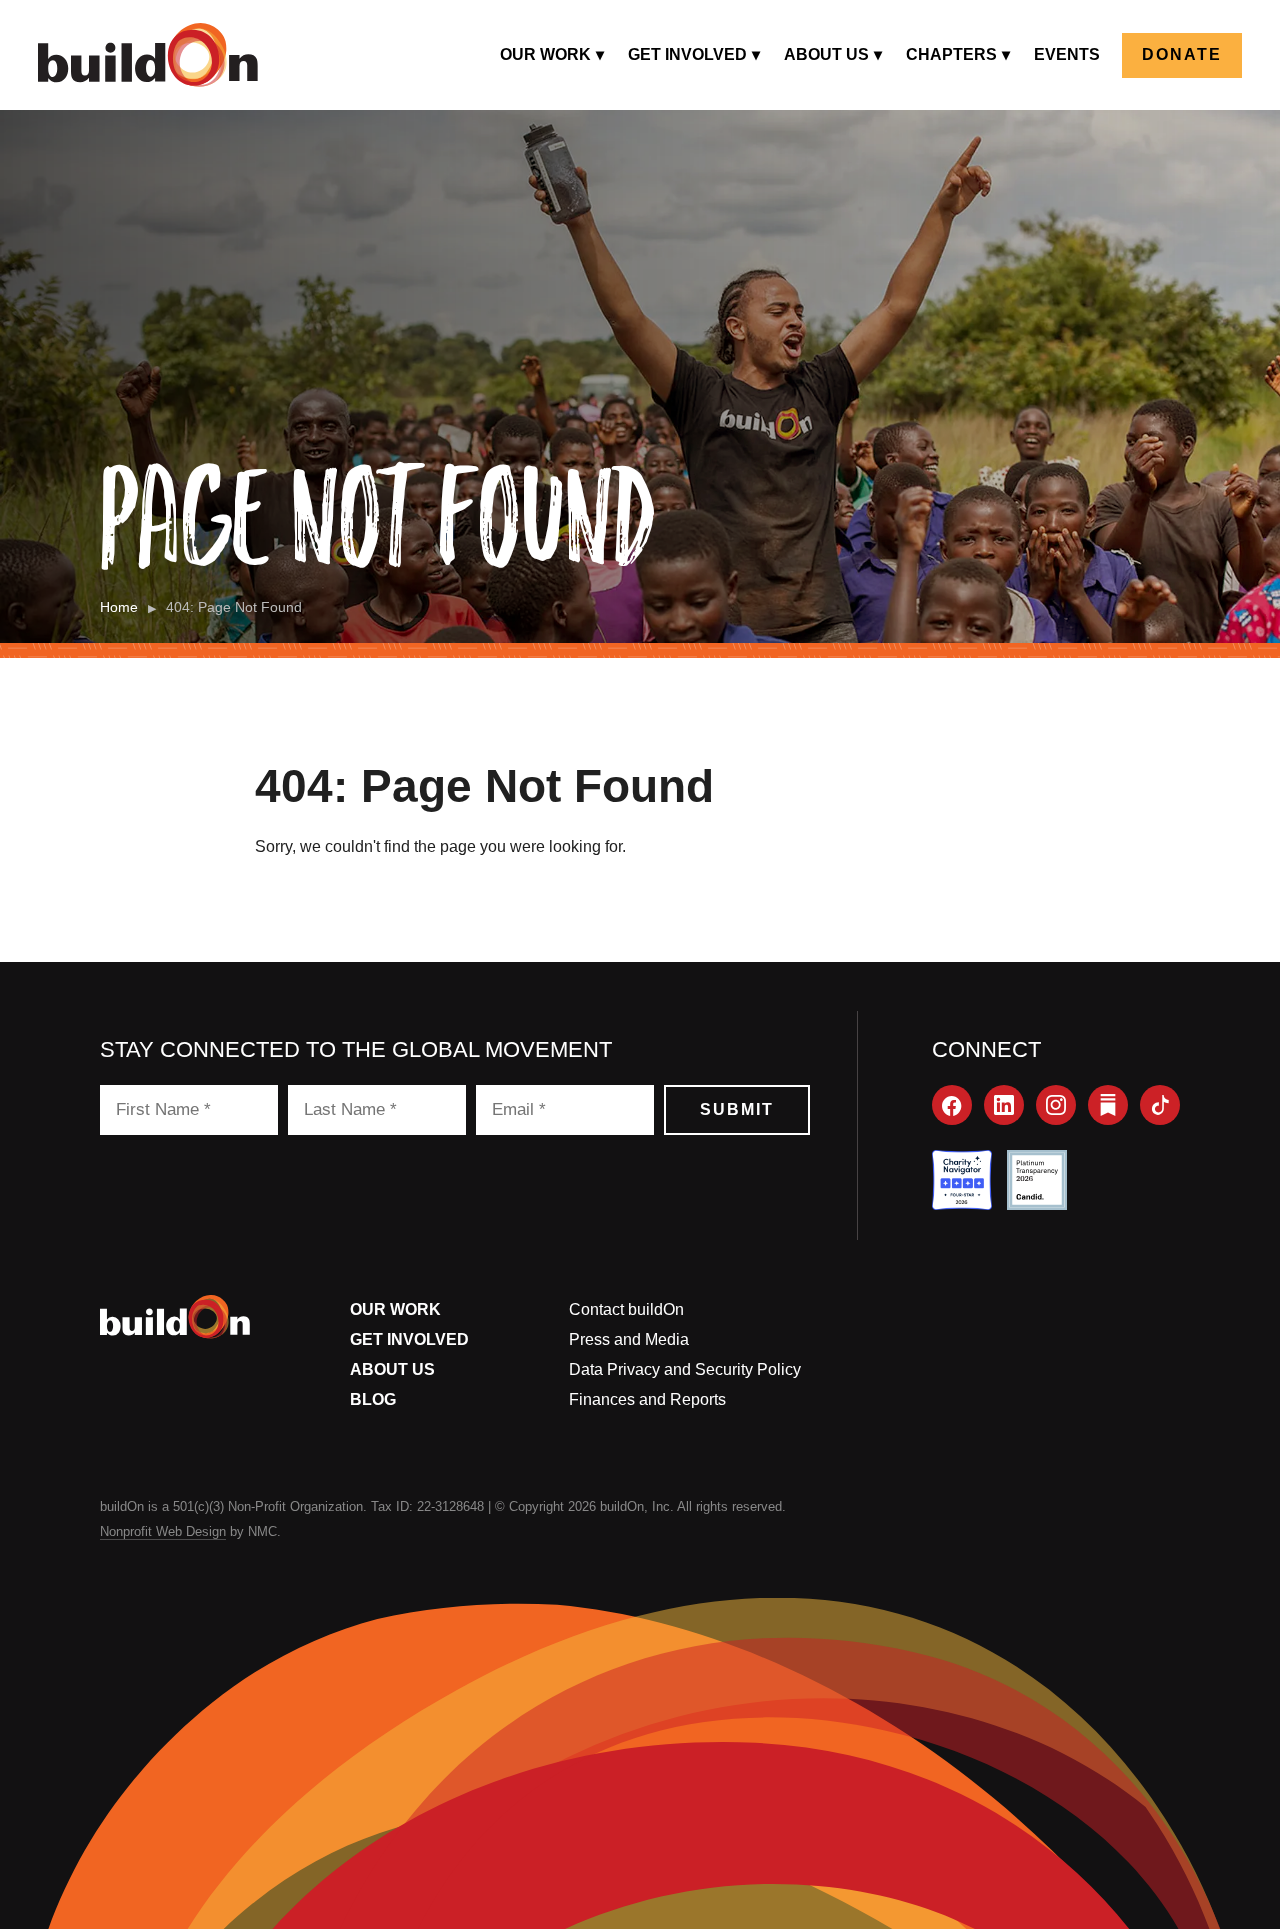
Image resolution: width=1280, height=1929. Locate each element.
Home (119, 607)
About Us (392, 1369)
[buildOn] (148, 55)
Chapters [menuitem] (951, 54)
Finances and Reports (647, 1399)
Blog (373, 1399)
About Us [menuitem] (826, 54)
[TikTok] (1160, 1105)
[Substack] (1108, 1105)
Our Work (395, 1309)
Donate (1182, 54)
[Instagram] (1056, 1105)
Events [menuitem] (1067, 54)
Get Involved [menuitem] (687, 54)
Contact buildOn (626, 1309)
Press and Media (629, 1339)
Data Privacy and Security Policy (685, 1369)
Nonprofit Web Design (163, 1531)
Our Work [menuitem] (545, 54)
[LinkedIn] (1004, 1105)
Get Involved (409, 1339)
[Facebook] (952, 1105)
